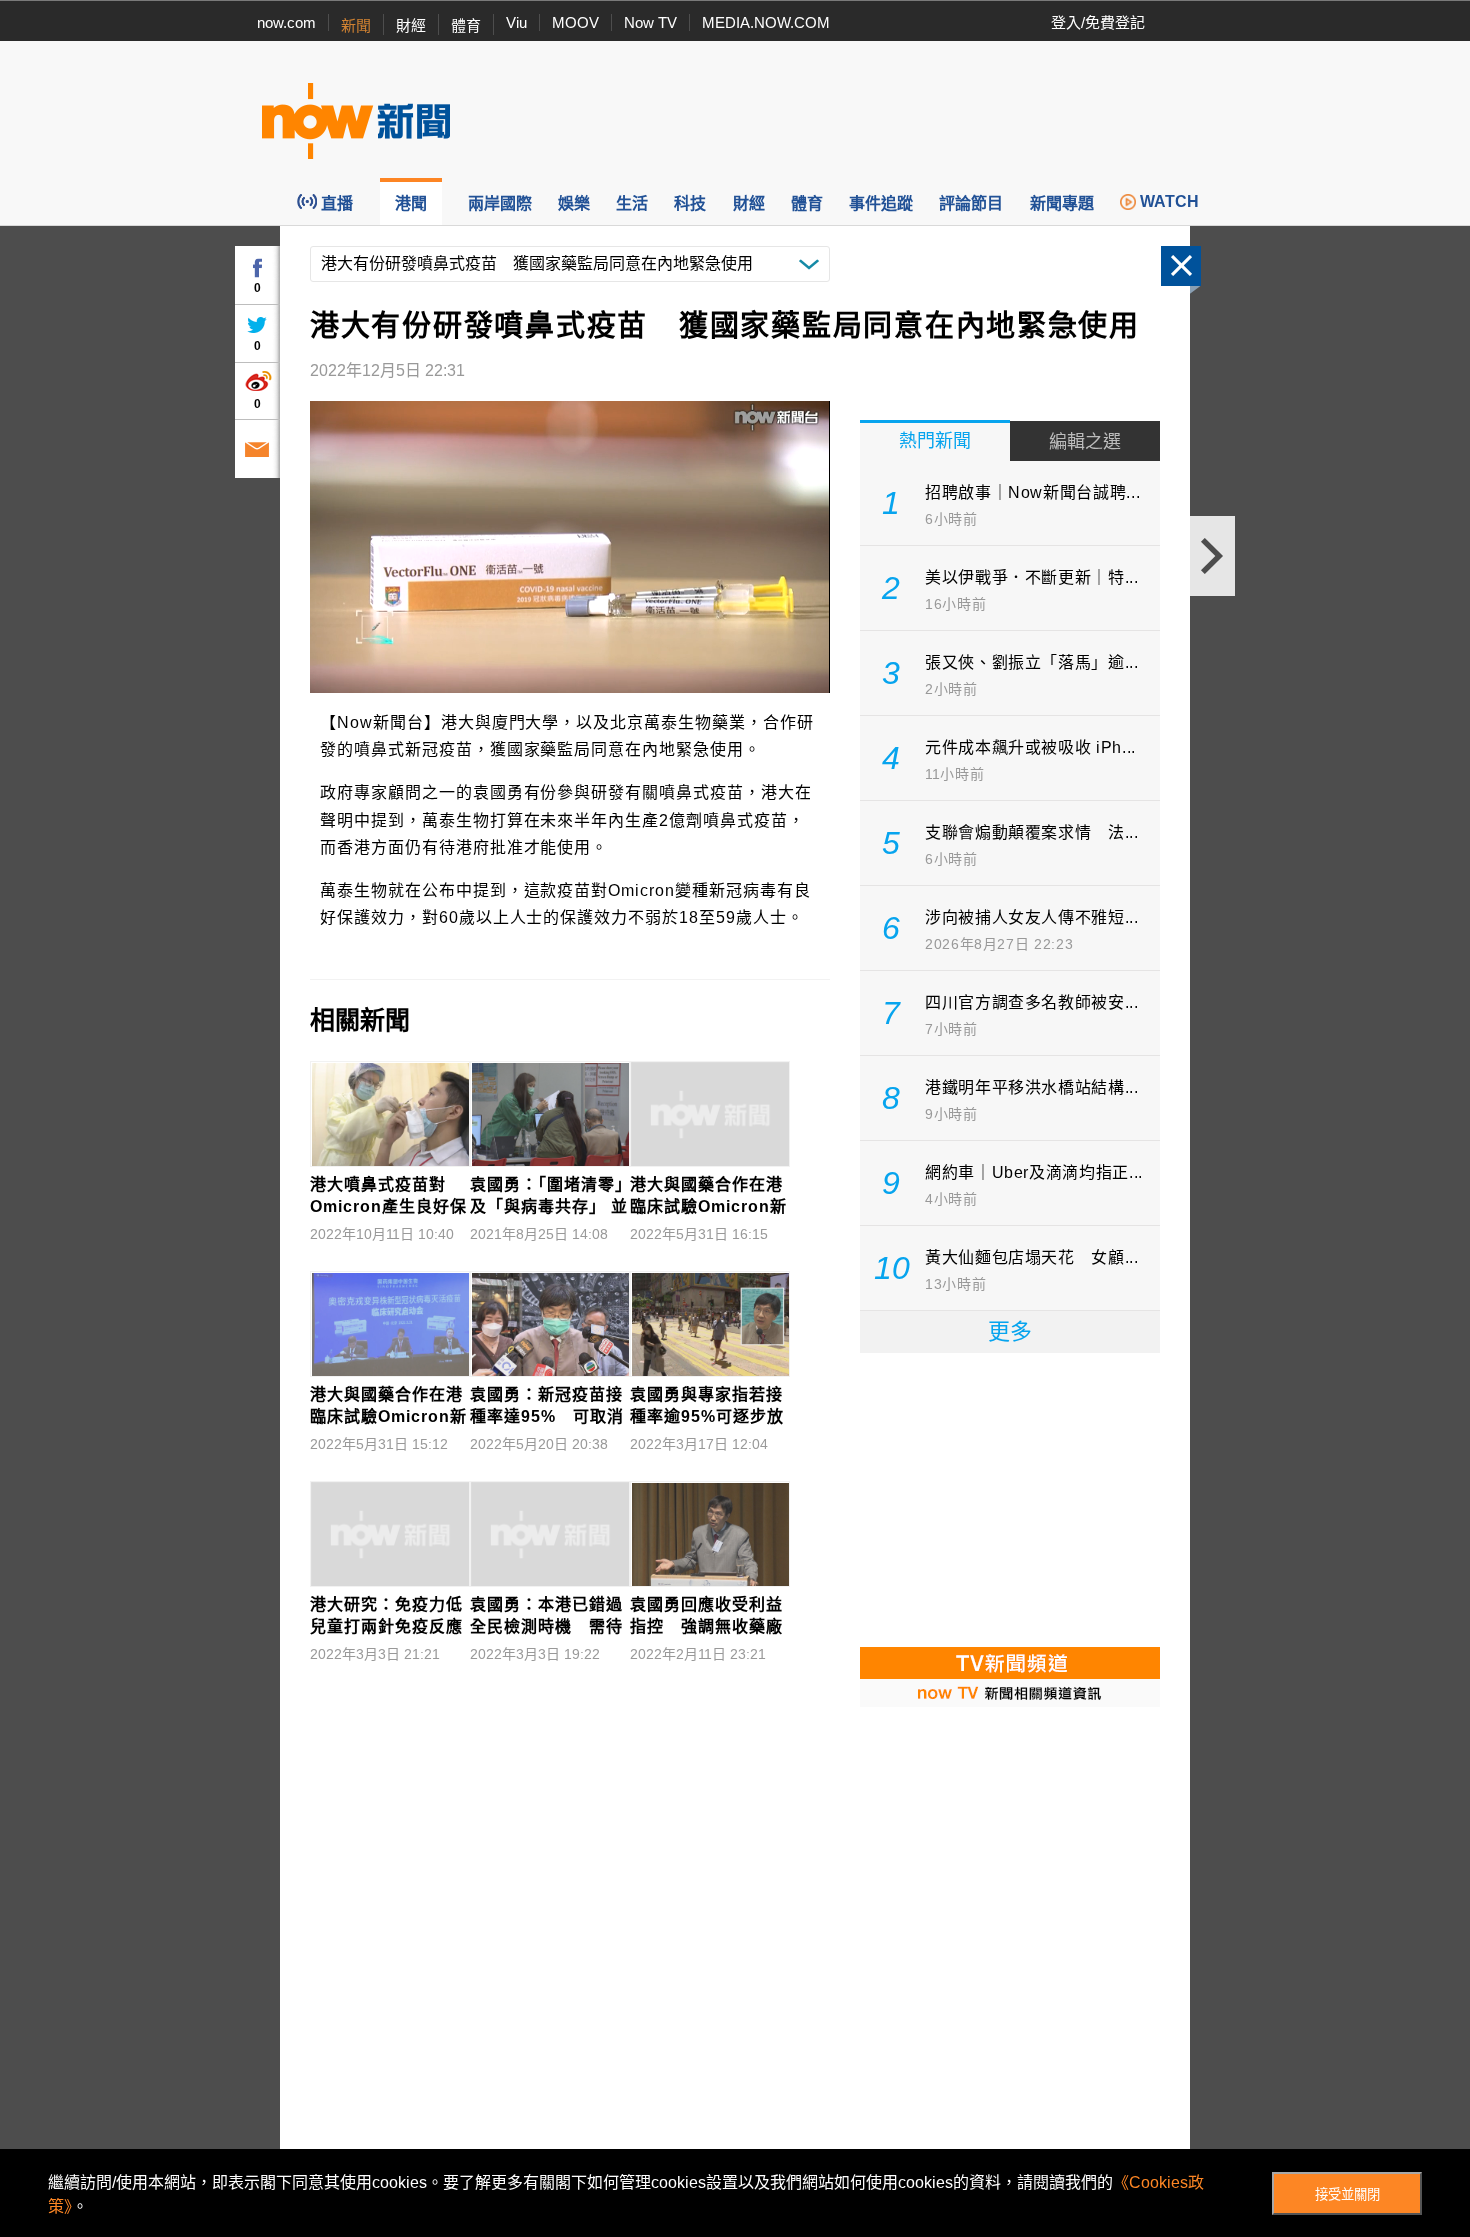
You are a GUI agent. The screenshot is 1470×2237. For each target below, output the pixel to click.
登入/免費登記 (1098, 22)
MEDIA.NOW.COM (766, 22)
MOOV (575, 22)
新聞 (356, 25)
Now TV (650, 22)
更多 (1010, 1331)
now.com (286, 22)
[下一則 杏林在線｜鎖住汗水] (1212, 556)
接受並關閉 (1347, 2194)
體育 (466, 25)
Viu (516, 22)
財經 (411, 25)
